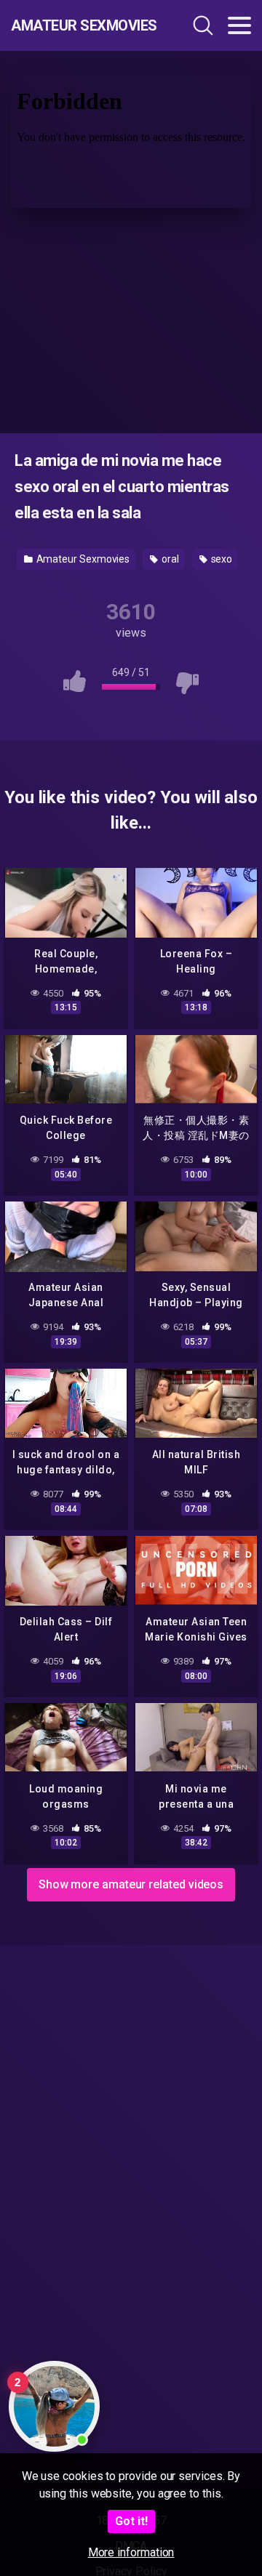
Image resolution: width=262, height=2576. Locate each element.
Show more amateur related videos (131, 1884)
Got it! (131, 2521)
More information (131, 2552)
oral (169, 559)
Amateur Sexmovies (83, 25)
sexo (221, 559)
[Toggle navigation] (239, 25)
